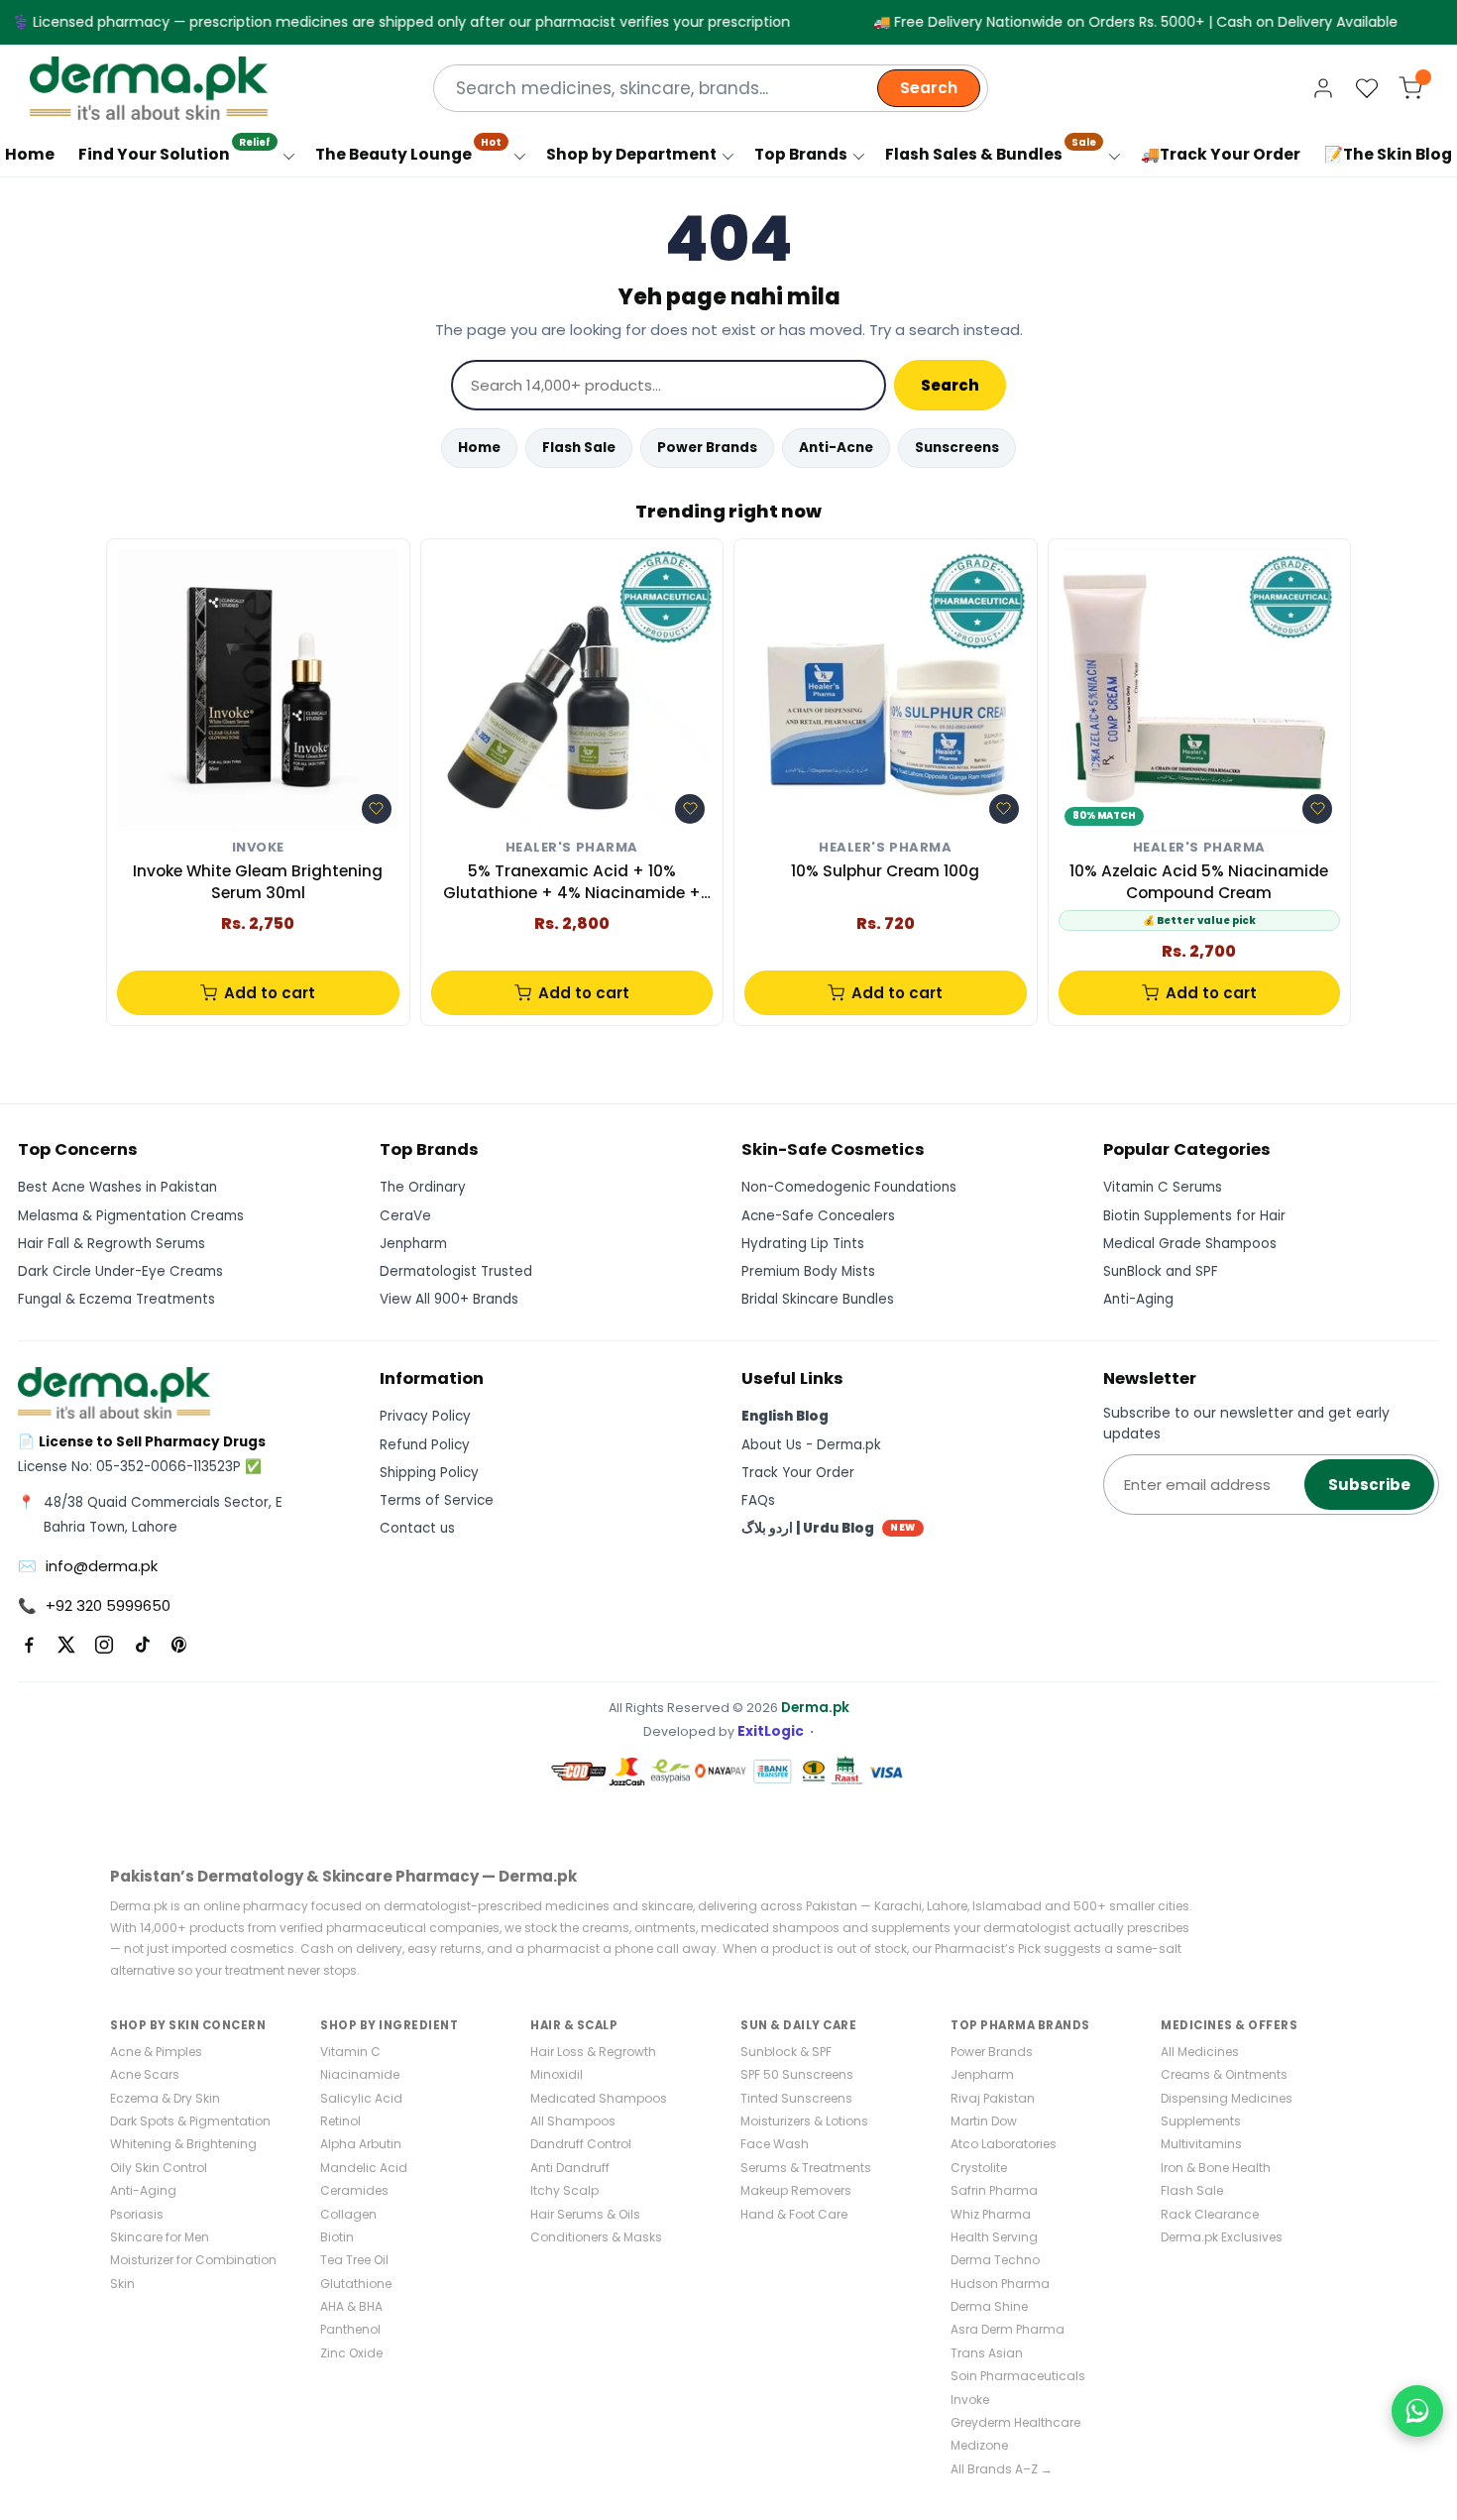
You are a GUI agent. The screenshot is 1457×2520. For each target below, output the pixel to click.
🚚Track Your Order (1221, 154)
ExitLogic (771, 1731)
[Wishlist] (1367, 88)
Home (479, 448)
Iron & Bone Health (1216, 2168)
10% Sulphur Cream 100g (885, 871)
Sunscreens (957, 448)
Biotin (337, 2237)
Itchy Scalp (564, 2190)
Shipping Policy (429, 1473)
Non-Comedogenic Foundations (849, 1187)
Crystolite (979, 2168)
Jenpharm (413, 1244)
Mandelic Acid (364, 2168)
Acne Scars (145, 2074)
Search (929, 88)
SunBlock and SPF (1161, 1271)
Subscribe (1369, 1485)
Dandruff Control (581, 2144)
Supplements (1201, 2121)
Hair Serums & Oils (585, 2214)
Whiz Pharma (991, 2214)
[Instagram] (104, 1645)
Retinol (340, 2121)
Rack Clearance (1210, 2214)
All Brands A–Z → (1002, 2469)
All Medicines (1200, 2052)
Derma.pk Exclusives (1222, 2237)
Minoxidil (557, 2074)
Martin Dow (984, 2121)
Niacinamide (360, 2074)
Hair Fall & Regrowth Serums (112, 1244)
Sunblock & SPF (786, 2052)
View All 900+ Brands (449, 1299)
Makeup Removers (796, 2190)
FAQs (758, 1500)
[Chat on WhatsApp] (1417, 2411)
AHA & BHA (351, 2306)
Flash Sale (579, 448)
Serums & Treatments (806, 2168)
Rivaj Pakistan (993, 2098)
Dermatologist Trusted (456, 1271)
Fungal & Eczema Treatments (116, 1299)
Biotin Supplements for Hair (1194, 1216)
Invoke (258, 848)
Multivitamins (1201, 2144)
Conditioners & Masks (596, 2237)
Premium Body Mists (808, 1271)
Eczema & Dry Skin (165, 2098)
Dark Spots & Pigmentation (190, 2121)
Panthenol (350, 2329)
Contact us (417, 1528)
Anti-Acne (836, 448)
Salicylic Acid (361, 2098)
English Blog (785, 1416)
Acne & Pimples (156, 2052)
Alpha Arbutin (361, 2144)
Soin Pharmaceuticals (1018, 2376)
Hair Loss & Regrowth (593, 2052)
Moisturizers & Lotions (804, 2121)
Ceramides (354, 2190)
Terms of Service (437, 1500)
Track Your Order (798, 1473)
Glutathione (356, 2284)
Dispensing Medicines (1227, 2098)
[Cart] (1410, 88)
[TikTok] (142, 1645)
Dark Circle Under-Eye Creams (120, 1271)
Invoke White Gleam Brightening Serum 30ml (258, 882)
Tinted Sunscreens (796, 2098)
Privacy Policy (425, 1416)
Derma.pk (815, 1708)
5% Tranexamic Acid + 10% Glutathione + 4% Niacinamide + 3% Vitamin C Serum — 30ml (572, 883)
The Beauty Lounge (408, 149)
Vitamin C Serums (1163, 1187)
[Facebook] (29, 1645)
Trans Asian (987, 2353)
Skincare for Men (160, 2237)
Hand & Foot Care (794, 2214)
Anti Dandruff (570, 2168)
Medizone (979, 2445)
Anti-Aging (1138, 1299)
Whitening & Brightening (183, 2144)
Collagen (348, 2214)
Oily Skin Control (159, 2168)
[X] (66, 1645)
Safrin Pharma (994, 2190)
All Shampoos (573, 2121)
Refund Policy (425, 1445)
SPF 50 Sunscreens (797, 2074)
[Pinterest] (179, 1645)
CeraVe (405, 1216)
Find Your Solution (174, 149)
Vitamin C (350, 2052)
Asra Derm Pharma (1008, 2329)
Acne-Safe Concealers (818, 1216)
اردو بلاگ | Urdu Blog (829, 1528)
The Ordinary (423, 1187)
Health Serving (994, 2237)
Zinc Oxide (351, 2353)
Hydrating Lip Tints (803, 1244)
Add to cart (270, 993)
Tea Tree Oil (354, 2260)
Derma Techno (995, 2260)
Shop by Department (631, 154)
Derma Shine (989, 2306)
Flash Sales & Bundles (991, 149)
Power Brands (707, 448)
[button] (377, 809)
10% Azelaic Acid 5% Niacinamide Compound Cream (1199, 882)
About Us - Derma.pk (811, 1445)
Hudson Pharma (1000, 2284)
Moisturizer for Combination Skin (193, 2271)
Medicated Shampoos (599, 2098)
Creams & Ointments (1224, 2074)
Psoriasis (137, 2214)
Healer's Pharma (572, 848)
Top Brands (801, 154)
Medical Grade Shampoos (1190, 1244)
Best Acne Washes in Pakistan (117, 1187)
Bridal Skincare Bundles (818, 1299)
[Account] (1323, 88)
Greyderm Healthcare (1015, 2422)
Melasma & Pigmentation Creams (131, 1216)
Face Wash (775, 2144)
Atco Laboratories (1004, 2144)
